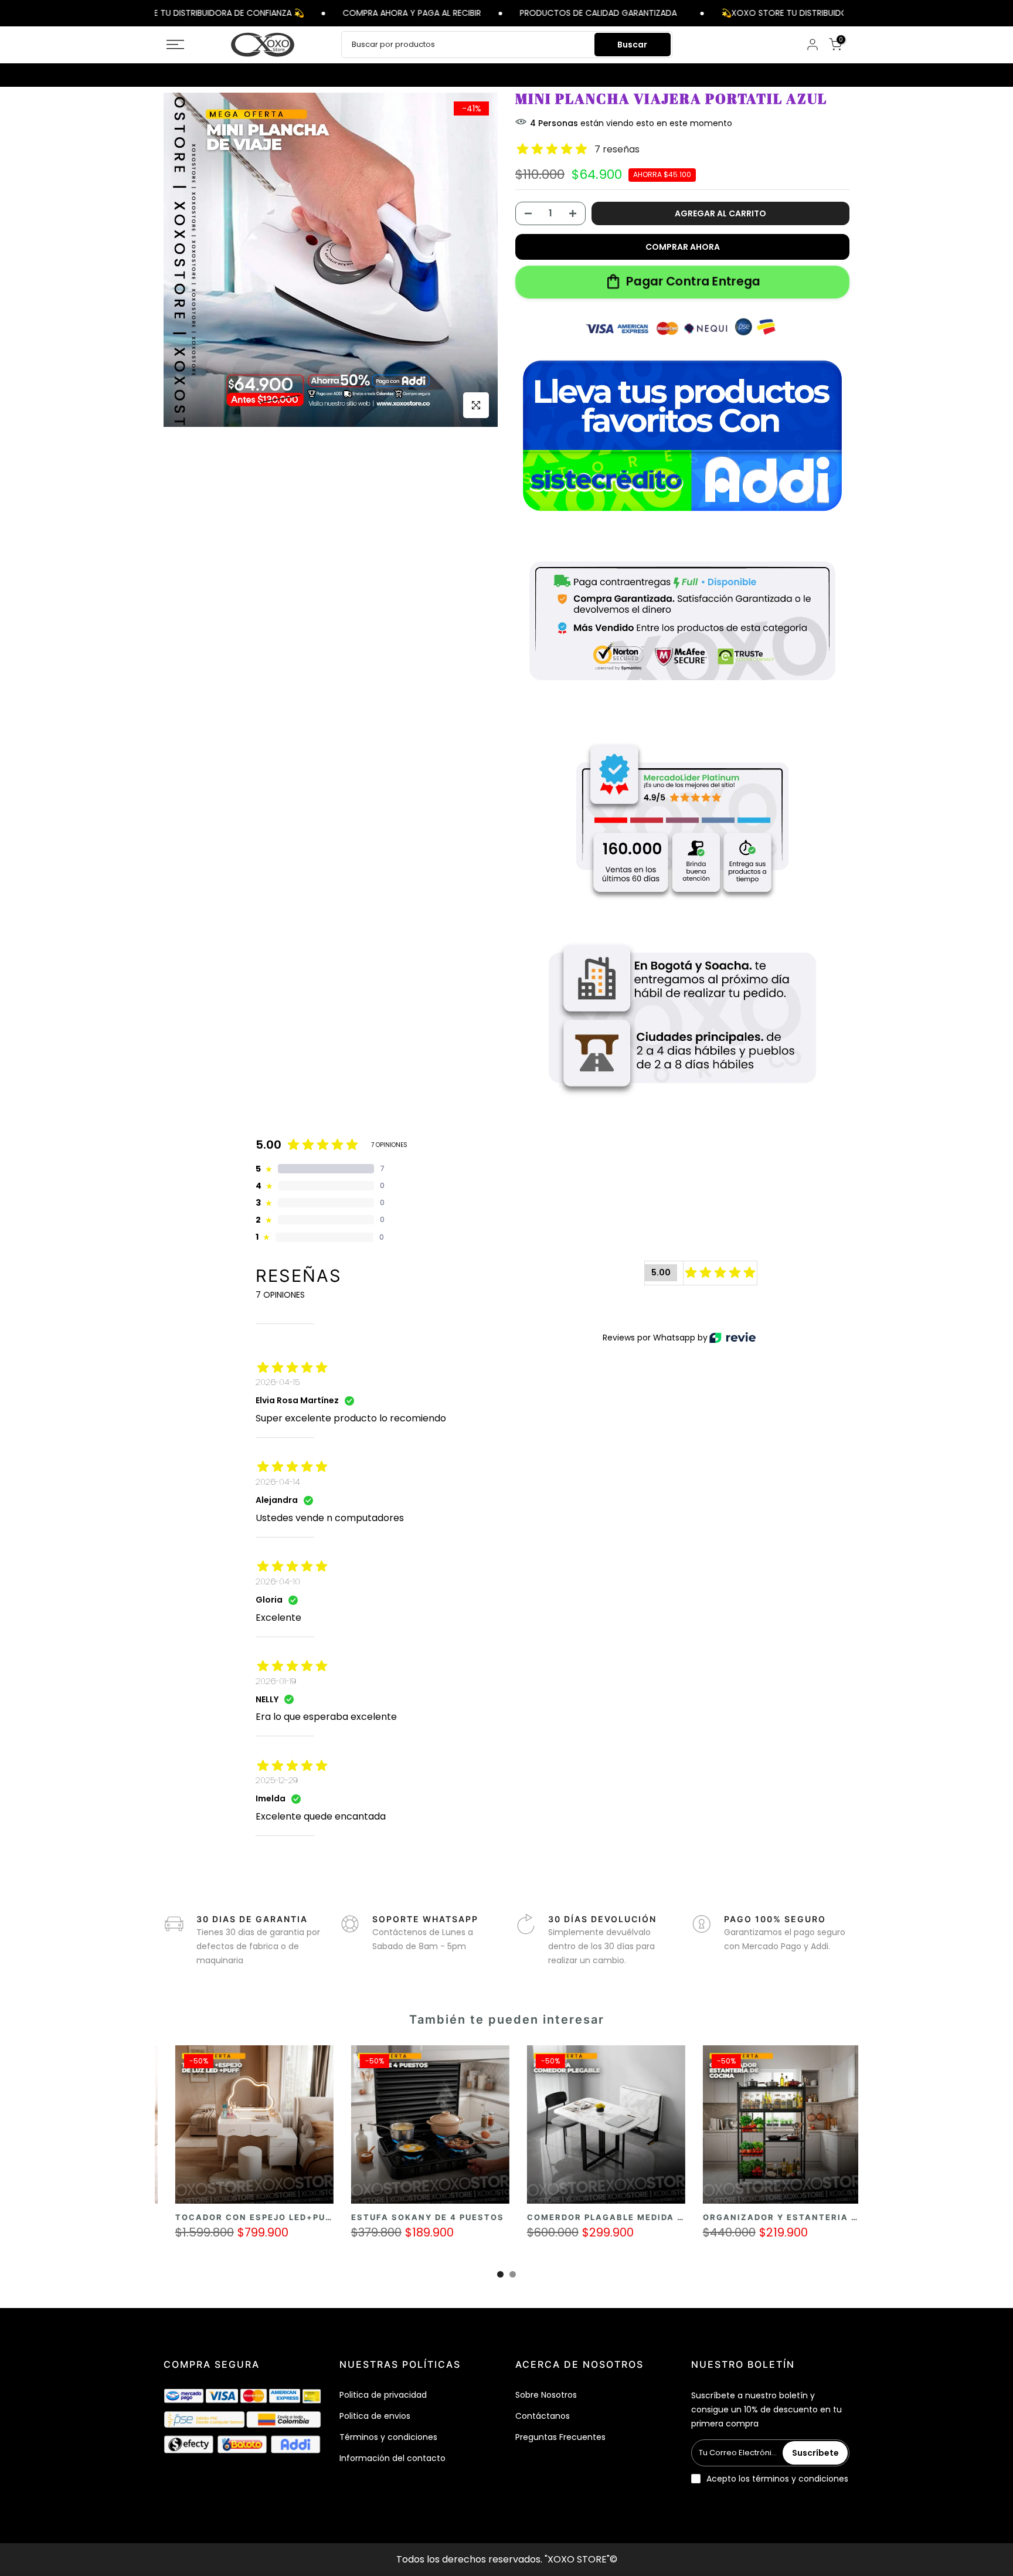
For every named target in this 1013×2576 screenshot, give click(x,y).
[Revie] (732, 1338)
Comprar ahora (683, 247)
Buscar (632, 45)
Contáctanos (543, 2416)
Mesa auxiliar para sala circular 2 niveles (785, 2217)
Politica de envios (375, 2416)
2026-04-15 (278, 1382)
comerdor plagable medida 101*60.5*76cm (427, 2217)
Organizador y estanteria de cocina (591, 2217)
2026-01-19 (276, 1681)
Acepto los (777, 2479)
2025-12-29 (277, 1780)
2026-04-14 (278, 1482)
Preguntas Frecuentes (560, 2437)
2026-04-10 (278, 1581)
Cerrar (851, 13)
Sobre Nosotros (546, 2395)
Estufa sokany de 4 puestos (215, 2217)
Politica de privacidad (383, 2395)
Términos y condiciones (388, 2437)
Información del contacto (392, 2458)
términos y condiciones (800, 2479)
